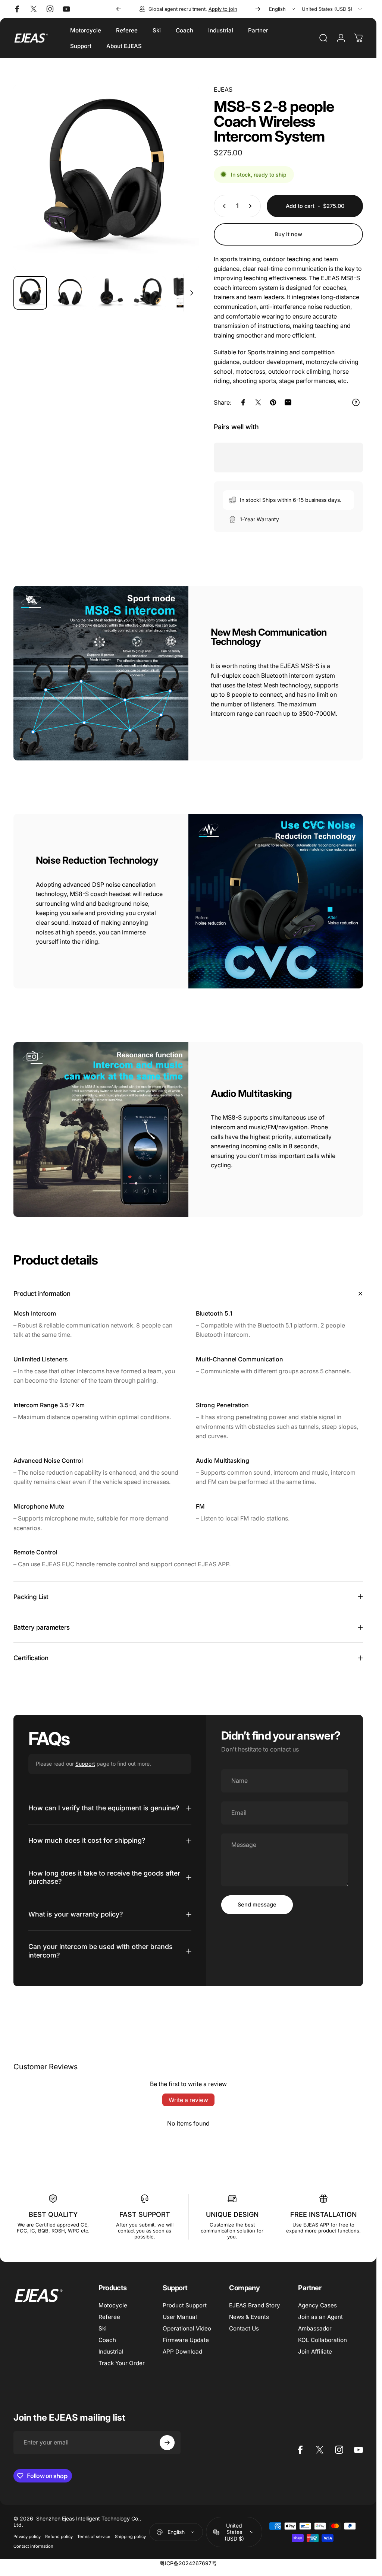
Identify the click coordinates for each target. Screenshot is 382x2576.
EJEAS (223, 89)
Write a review (188, 2100)
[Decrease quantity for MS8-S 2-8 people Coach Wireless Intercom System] (223, 206)
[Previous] (119, 9)
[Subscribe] (167, 2443)
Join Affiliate (315, 2352)
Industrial (111, 2352)
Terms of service (94, 2537)
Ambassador (315, 2328)
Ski (103, 2328)
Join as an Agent (320, 2317)
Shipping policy (130, 2537)
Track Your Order (122, 2363)
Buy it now (288, 234)
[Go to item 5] (188, 293)
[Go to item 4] (149, 293)
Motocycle (113, 2305)
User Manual (180, 2317)
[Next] (258, 9)
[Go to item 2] (70, 293)
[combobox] (283, 9)
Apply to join (223, 9)
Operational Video (187, 2328)
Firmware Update (186, 2340)
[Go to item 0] (30, 293)
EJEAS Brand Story (255, 2305)
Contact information (33, 2546)
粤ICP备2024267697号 (188, 2563)
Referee (109, 2317)
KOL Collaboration (322, 2340)
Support (85, 1764)
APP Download (182, 2352)
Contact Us (244, 2328)
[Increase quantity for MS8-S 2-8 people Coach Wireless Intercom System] (252, 206)
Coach (107, 2340)
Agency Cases (317, 2305)
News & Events (249, 2317)
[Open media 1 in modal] (106, 178)
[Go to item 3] (109, 293)
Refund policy (59, 2537)
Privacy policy (27, 2537)
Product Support (185, 2305)
